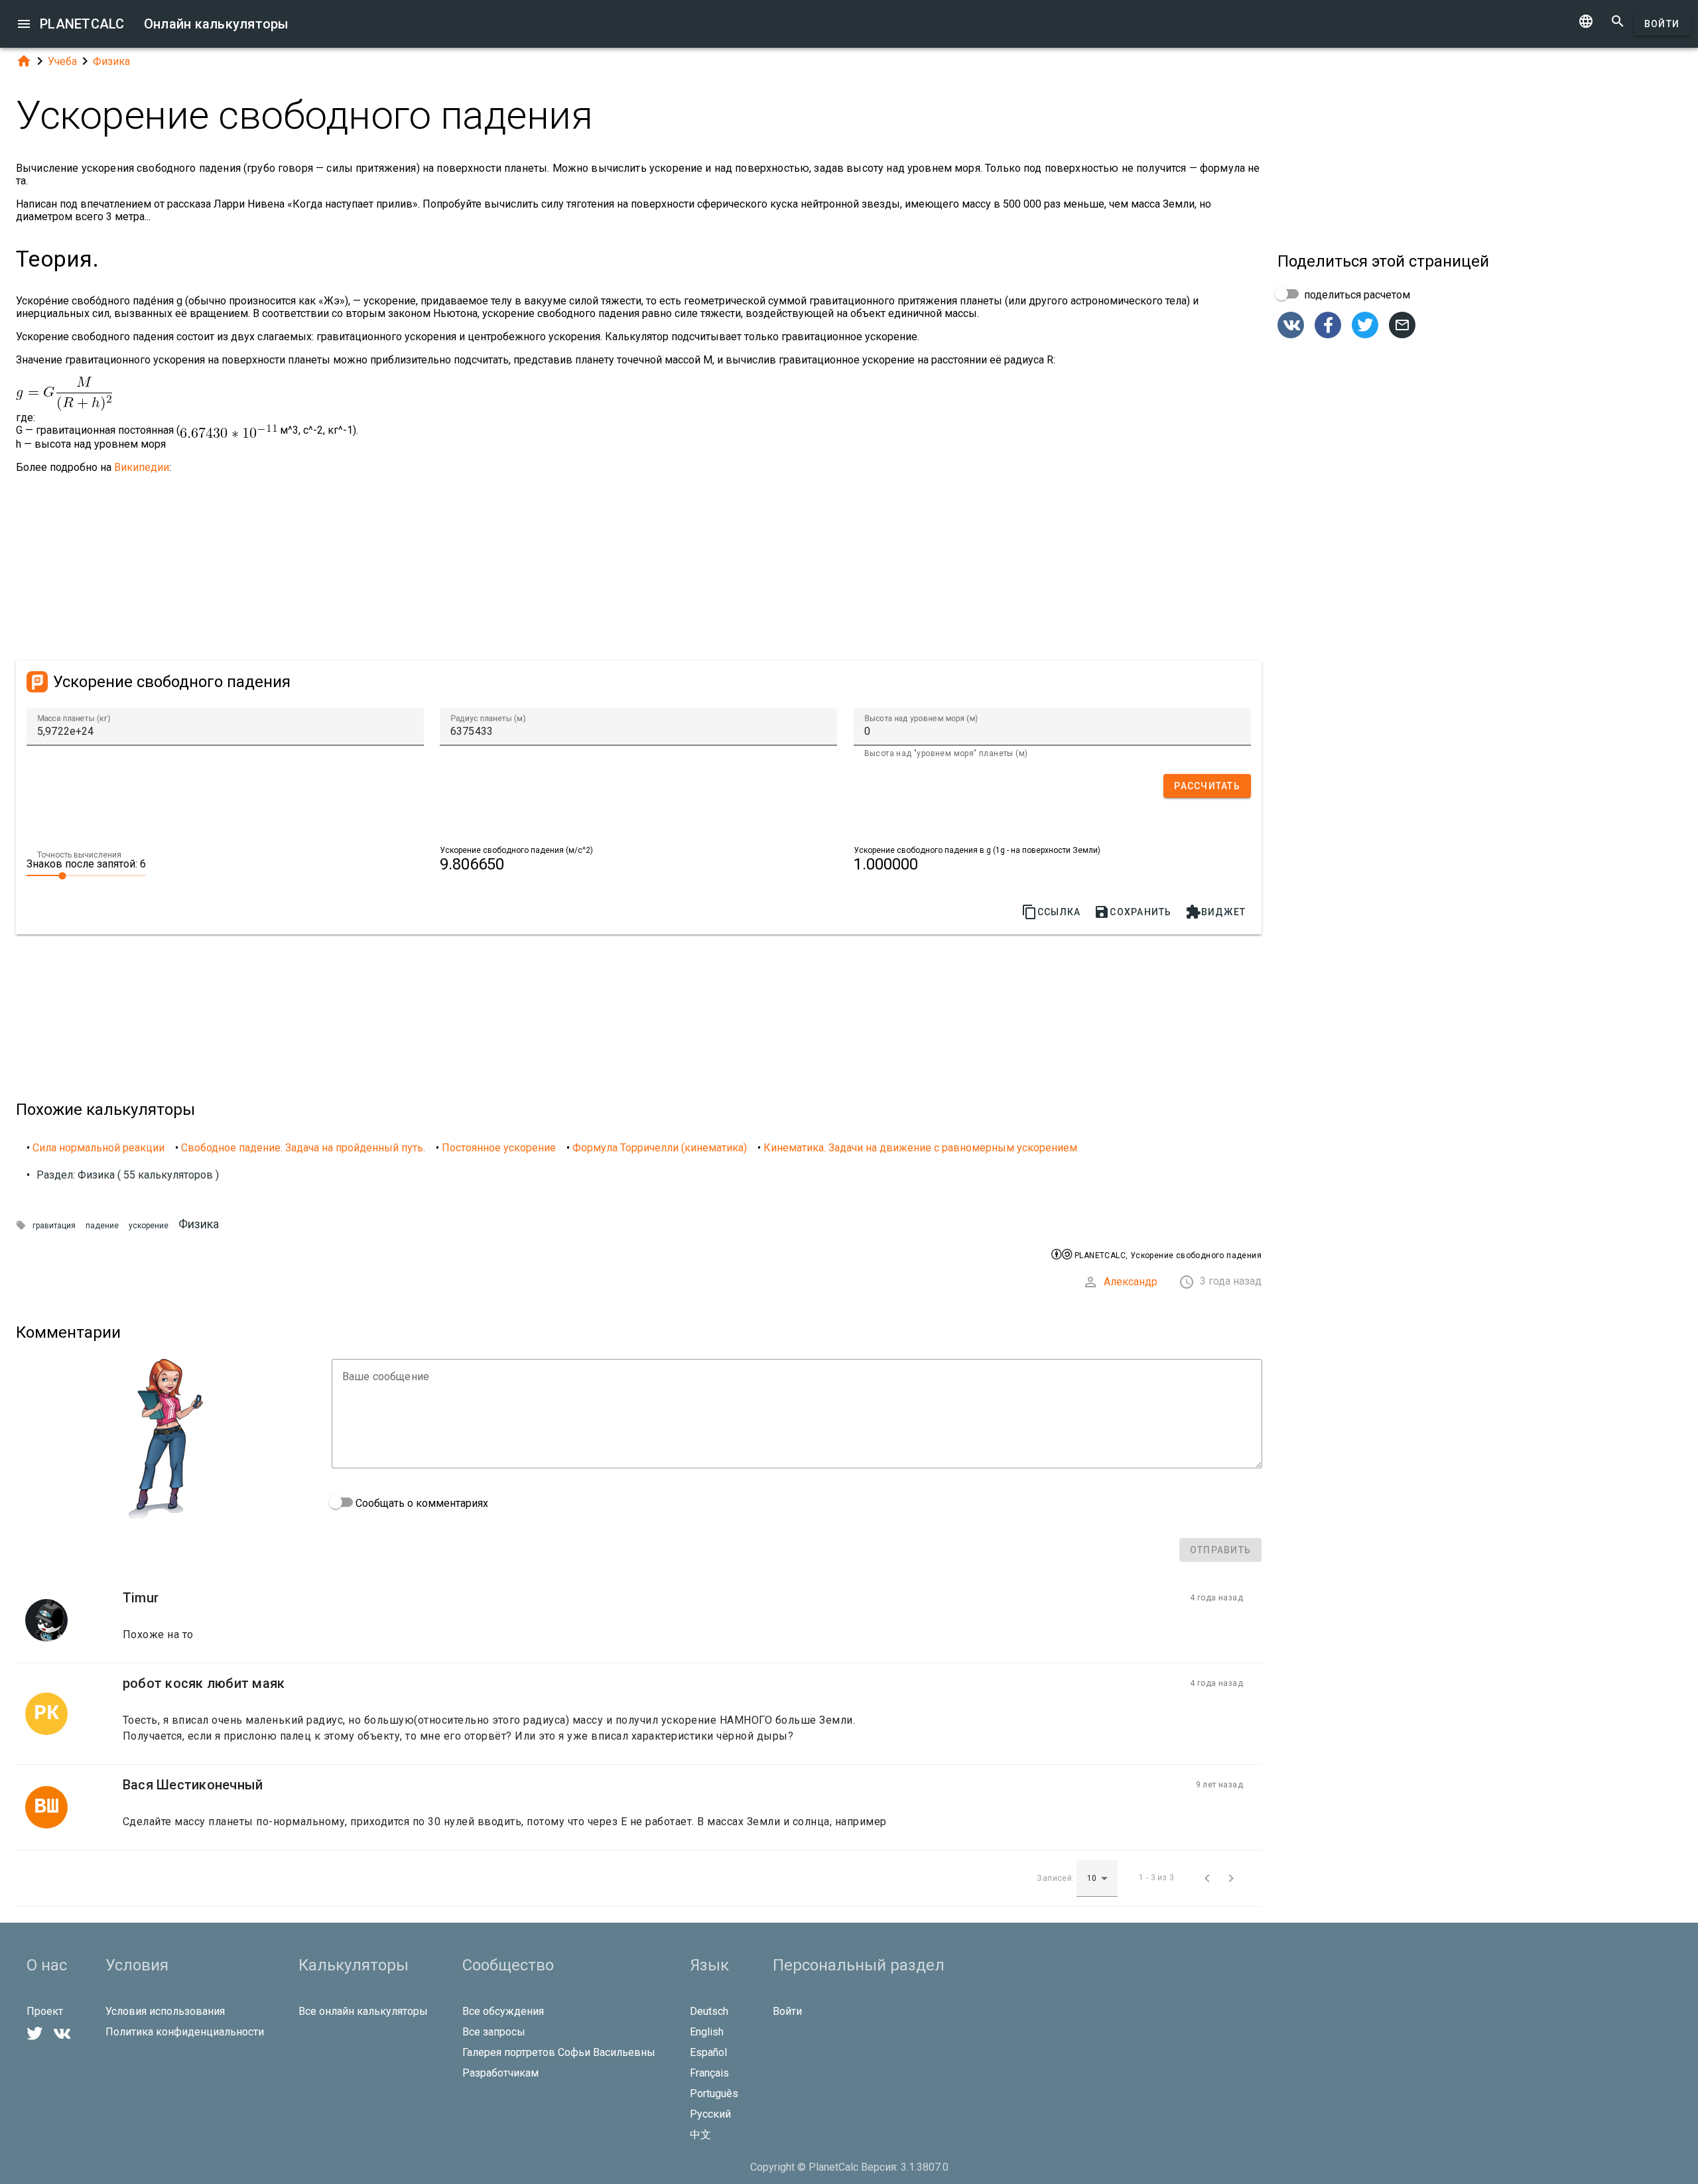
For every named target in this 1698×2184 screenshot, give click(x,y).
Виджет (1216, 912)
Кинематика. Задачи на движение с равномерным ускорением (920, 1148)
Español (708, 2052)
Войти (1662, 24)
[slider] (86, 875)
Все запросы (494, 2032)
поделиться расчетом (1356, 295)
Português (714, 2093)
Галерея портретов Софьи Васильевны (559, 2052)
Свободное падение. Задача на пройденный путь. (303, 1148)
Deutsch (709, 2011)
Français (709, 2073)
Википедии (142, 467)
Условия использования (165, 2011)
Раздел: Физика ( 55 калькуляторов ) (128, 1175)
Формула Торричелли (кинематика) (660, 1148)
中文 (700, 2135)
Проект (45, 2011)
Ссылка (1051, 912)
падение (102, 1226)
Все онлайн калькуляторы (363, 2011)
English (707, 2032)
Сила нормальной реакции (98, 1148)
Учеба (62, 61)
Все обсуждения (503, 2011)
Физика (111, 61)
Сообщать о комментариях (421, 1503)
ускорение (149, 1226)
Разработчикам (500, 2073)
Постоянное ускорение (499, 1148)
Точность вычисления (79, 855)
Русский (710, 2114)
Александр (1131, 1282)
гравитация (54, 1226)
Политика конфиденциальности (185, 2032)
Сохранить (1133, 912)
